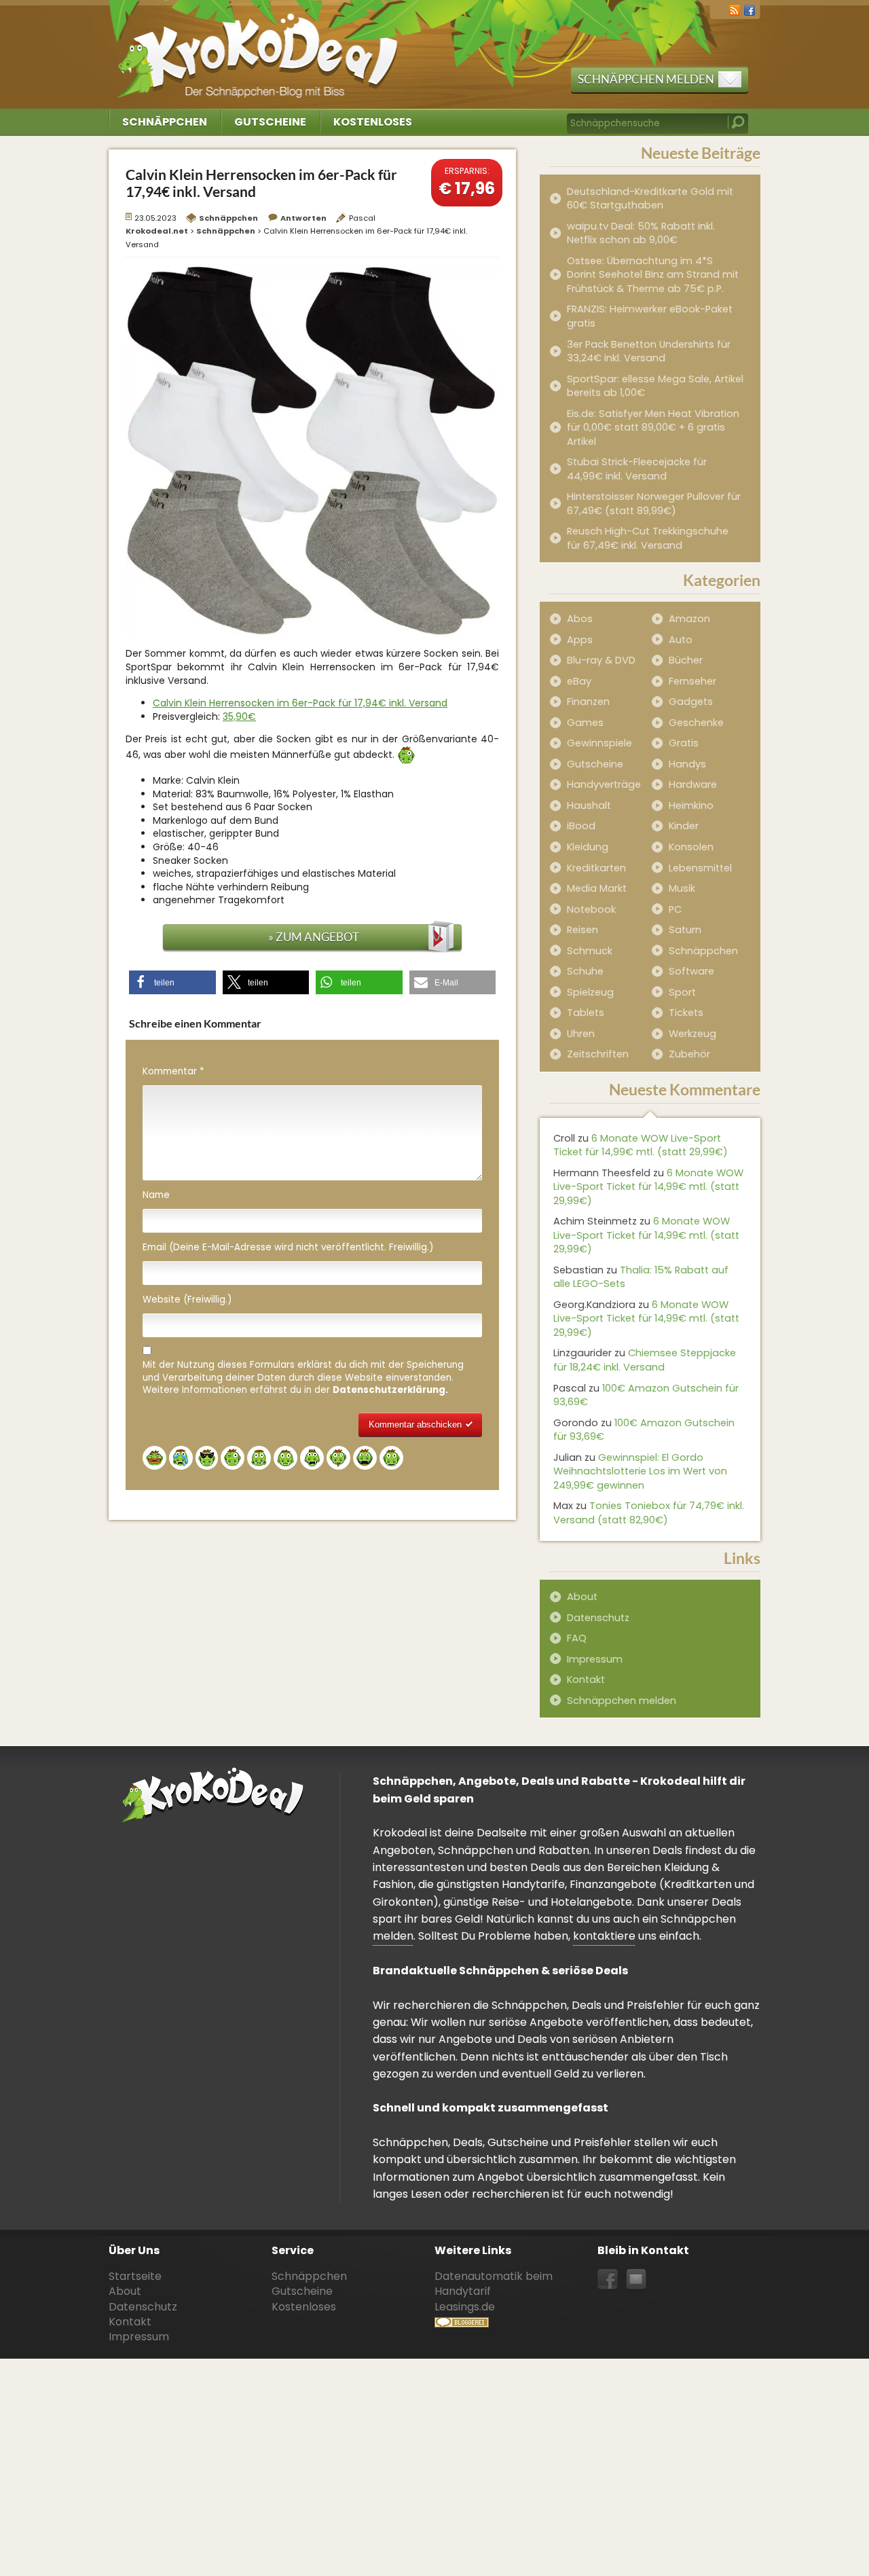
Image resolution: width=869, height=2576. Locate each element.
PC (675, 909)
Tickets (686, 1013)
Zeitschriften (598, 1054)
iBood (581, 826)
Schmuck (590, 951)
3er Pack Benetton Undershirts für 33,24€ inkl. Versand (649, 351)
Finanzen (588, 702)
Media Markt (597, 888)
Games (585, 723)
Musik (682, 888)
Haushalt (589, 805)
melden (393, 1936)
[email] (636, 2280)
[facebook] (750, 9)
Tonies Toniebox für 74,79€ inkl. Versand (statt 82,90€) (649, 1513)
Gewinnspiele (599, 743)
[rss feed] (735, 9)
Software (691, 971)
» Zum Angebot (314, 937)
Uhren (581, 1034)
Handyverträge (604, 784)
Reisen (583, 930)
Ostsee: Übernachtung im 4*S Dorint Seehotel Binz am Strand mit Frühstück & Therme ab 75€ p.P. (653, 275)
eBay (579, 681)
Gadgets (691, 702)
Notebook (591, 909)
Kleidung (588, 847)
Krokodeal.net (260, 48)
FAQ (577, 1638)
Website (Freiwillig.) (187, 1300)
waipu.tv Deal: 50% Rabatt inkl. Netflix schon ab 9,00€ (641, 233)
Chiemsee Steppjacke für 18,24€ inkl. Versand (645, 1360)
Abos (580, 619)
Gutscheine (270, 122)
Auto (681, 640)
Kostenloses (373, 122)
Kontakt (586, 1680)
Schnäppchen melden (646, 79)
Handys (687, 764)
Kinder (684, 826)
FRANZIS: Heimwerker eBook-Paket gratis (650, 316)
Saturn (685, 930)
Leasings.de (465, 2307)
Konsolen (691, 847)
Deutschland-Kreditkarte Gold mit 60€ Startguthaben (650, 199)
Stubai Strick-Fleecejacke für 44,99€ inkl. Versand (637, 469)
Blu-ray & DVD (601, 660)
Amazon (689, 619)
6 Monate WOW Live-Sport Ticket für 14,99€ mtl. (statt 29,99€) (641, 1145)
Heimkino (691, 805)
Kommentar (173, 1072)
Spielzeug (590, 992)
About (582, 1597)
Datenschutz (598, 1618)
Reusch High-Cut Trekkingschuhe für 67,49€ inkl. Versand (648, 538)
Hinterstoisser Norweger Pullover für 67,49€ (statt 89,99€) (654, 504)
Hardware (693, 784)
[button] (172, 982)
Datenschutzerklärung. (390, 1390)
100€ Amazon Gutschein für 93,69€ (646, 1395)
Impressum (595, 1659)
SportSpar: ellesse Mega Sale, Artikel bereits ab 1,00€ (655, 386)
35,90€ (239, 716)
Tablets (586, 1013)
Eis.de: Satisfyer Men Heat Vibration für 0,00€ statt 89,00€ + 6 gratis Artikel (653, 428)
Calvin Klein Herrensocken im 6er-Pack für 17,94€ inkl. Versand (300, 703)
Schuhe (585, 971)
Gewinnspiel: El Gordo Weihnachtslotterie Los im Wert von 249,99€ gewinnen (640, 1471)
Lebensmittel (700, 868)
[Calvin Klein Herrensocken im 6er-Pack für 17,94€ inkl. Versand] (312, 450)
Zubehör (689, 1054)
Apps (580, 640)
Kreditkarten (596, 868)
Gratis (684, 743)
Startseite (135, 2276)
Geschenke (696, 723)
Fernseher (692, 681)
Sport (682, 992)
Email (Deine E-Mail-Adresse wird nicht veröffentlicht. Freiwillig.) (288, 1248)
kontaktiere (604, 1936)
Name (156, 1195)
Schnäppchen (165, 122)
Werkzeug (692, 1034)
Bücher (686, 660)
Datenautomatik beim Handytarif (494, 2284)
